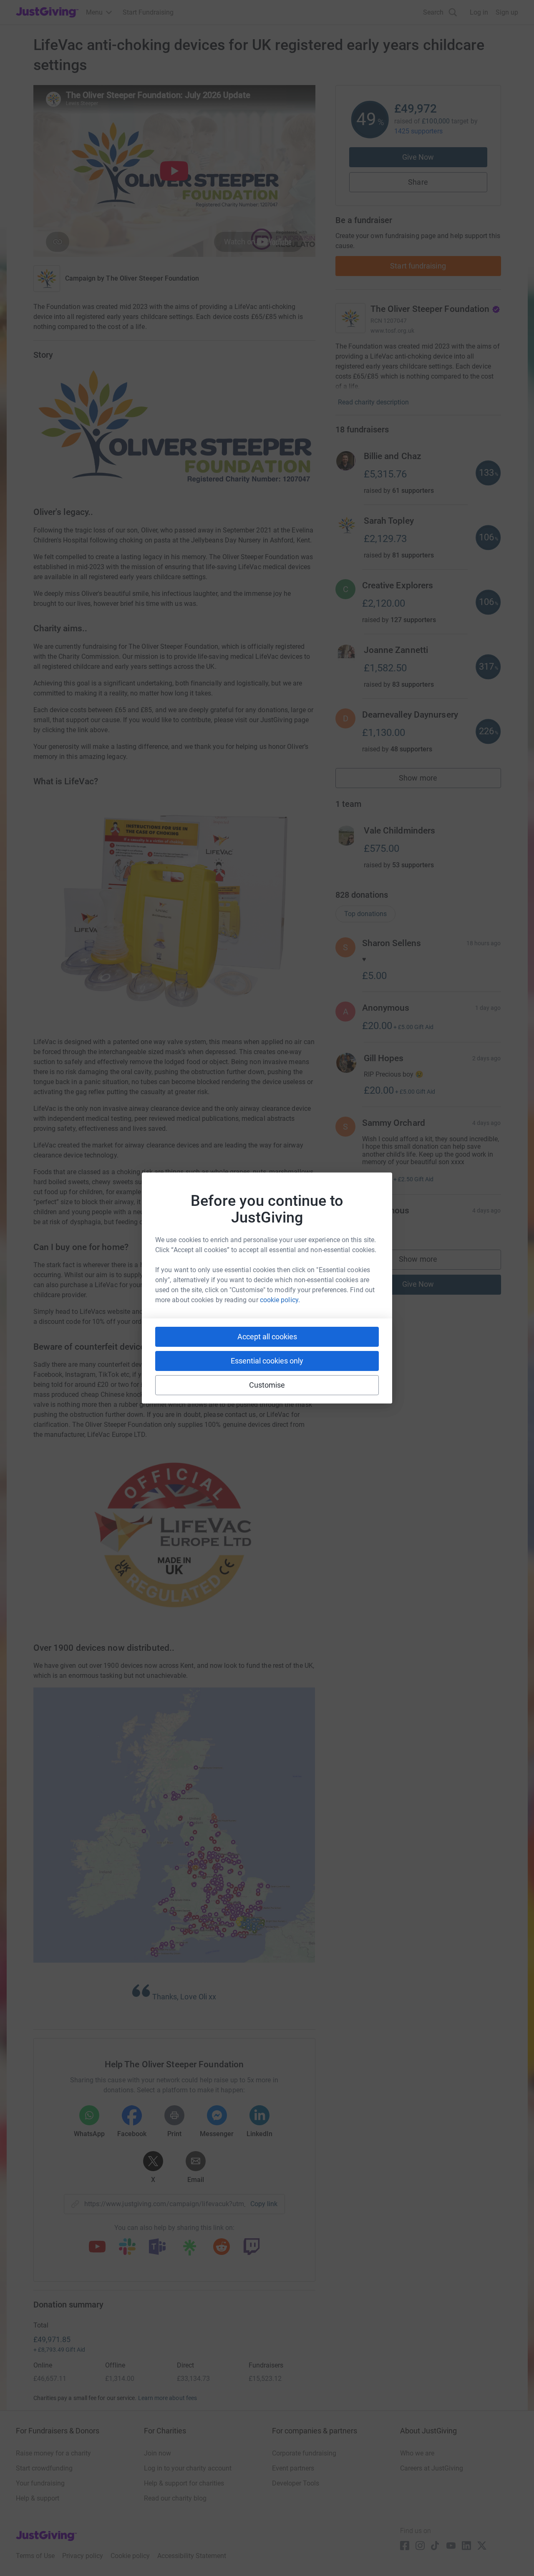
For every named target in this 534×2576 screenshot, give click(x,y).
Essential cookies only (267, 1361)
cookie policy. (280, 1300)
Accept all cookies (267, 1337)
